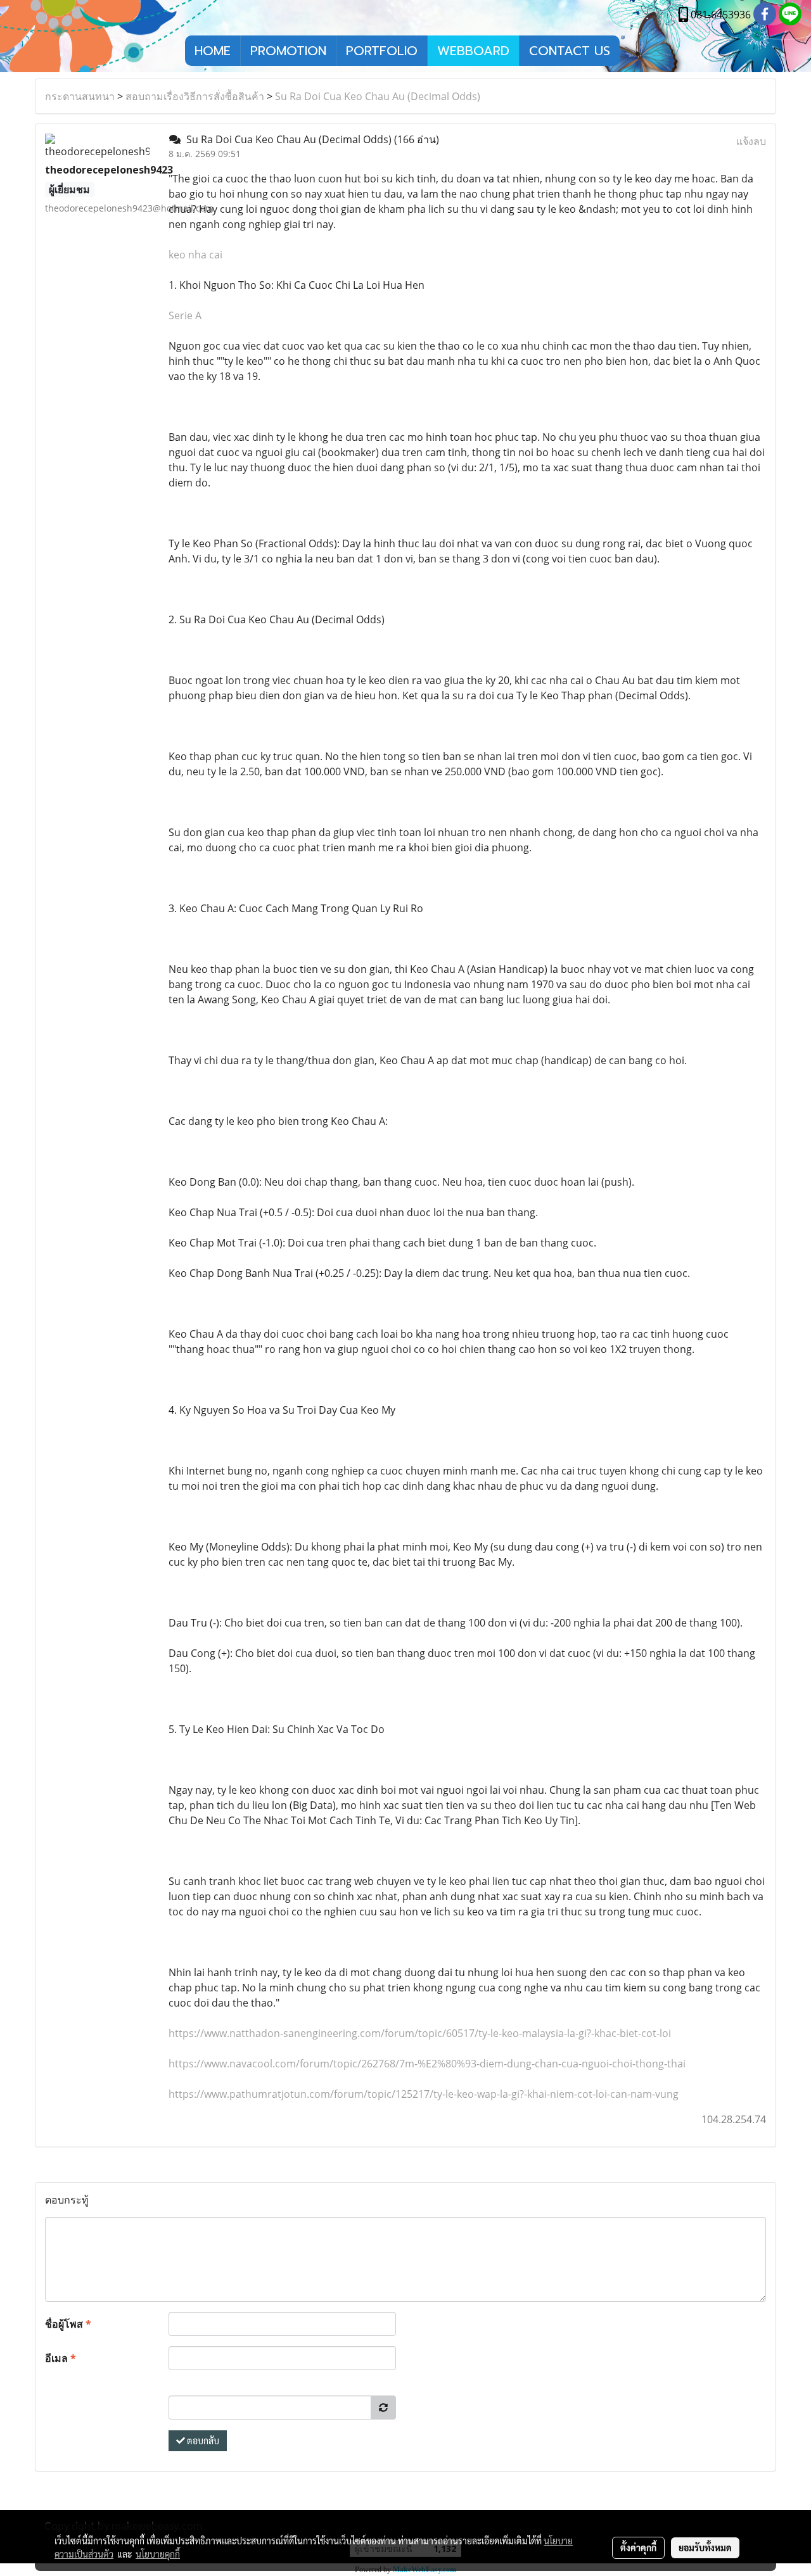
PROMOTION (288, 51)
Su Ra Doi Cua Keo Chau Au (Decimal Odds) (378, 96)
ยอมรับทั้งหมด (705, 2547)
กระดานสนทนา (80, 96)
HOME (213, 51)
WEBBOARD (473, 51)
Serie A (185, 315)
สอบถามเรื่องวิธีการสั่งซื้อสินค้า (195, 96)
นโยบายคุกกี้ (158, 2554)
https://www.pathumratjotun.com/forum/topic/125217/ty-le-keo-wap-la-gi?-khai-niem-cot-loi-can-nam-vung (424, 2094)
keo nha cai (195, 255)
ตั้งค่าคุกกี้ (638, 2547)
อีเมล (61, 2358)
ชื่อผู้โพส (68, 2324)
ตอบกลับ (202, 2440)
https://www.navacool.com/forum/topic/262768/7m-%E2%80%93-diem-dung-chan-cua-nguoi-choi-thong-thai (427, 2064)
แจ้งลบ (751, 141)
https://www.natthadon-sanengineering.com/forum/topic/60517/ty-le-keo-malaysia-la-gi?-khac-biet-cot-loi (420, 2033)
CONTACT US (570, 51)
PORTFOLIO (382, 51)
